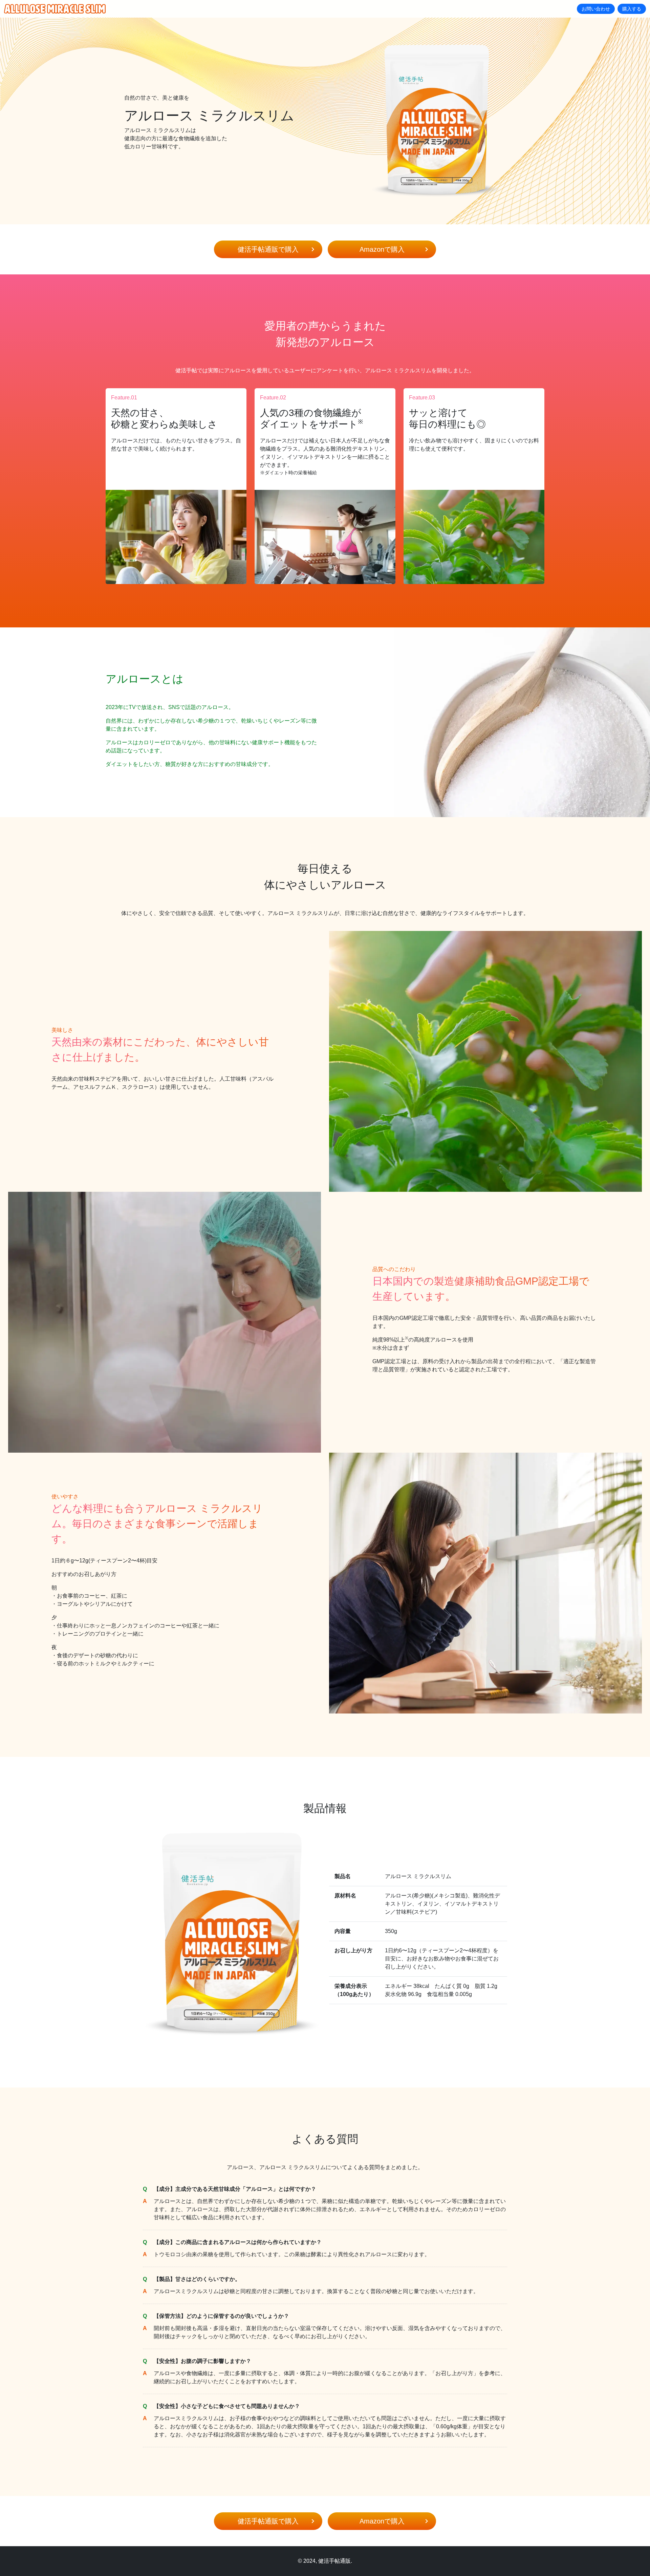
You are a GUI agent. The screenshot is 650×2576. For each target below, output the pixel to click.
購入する (632, 9)
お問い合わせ (596, 9)
